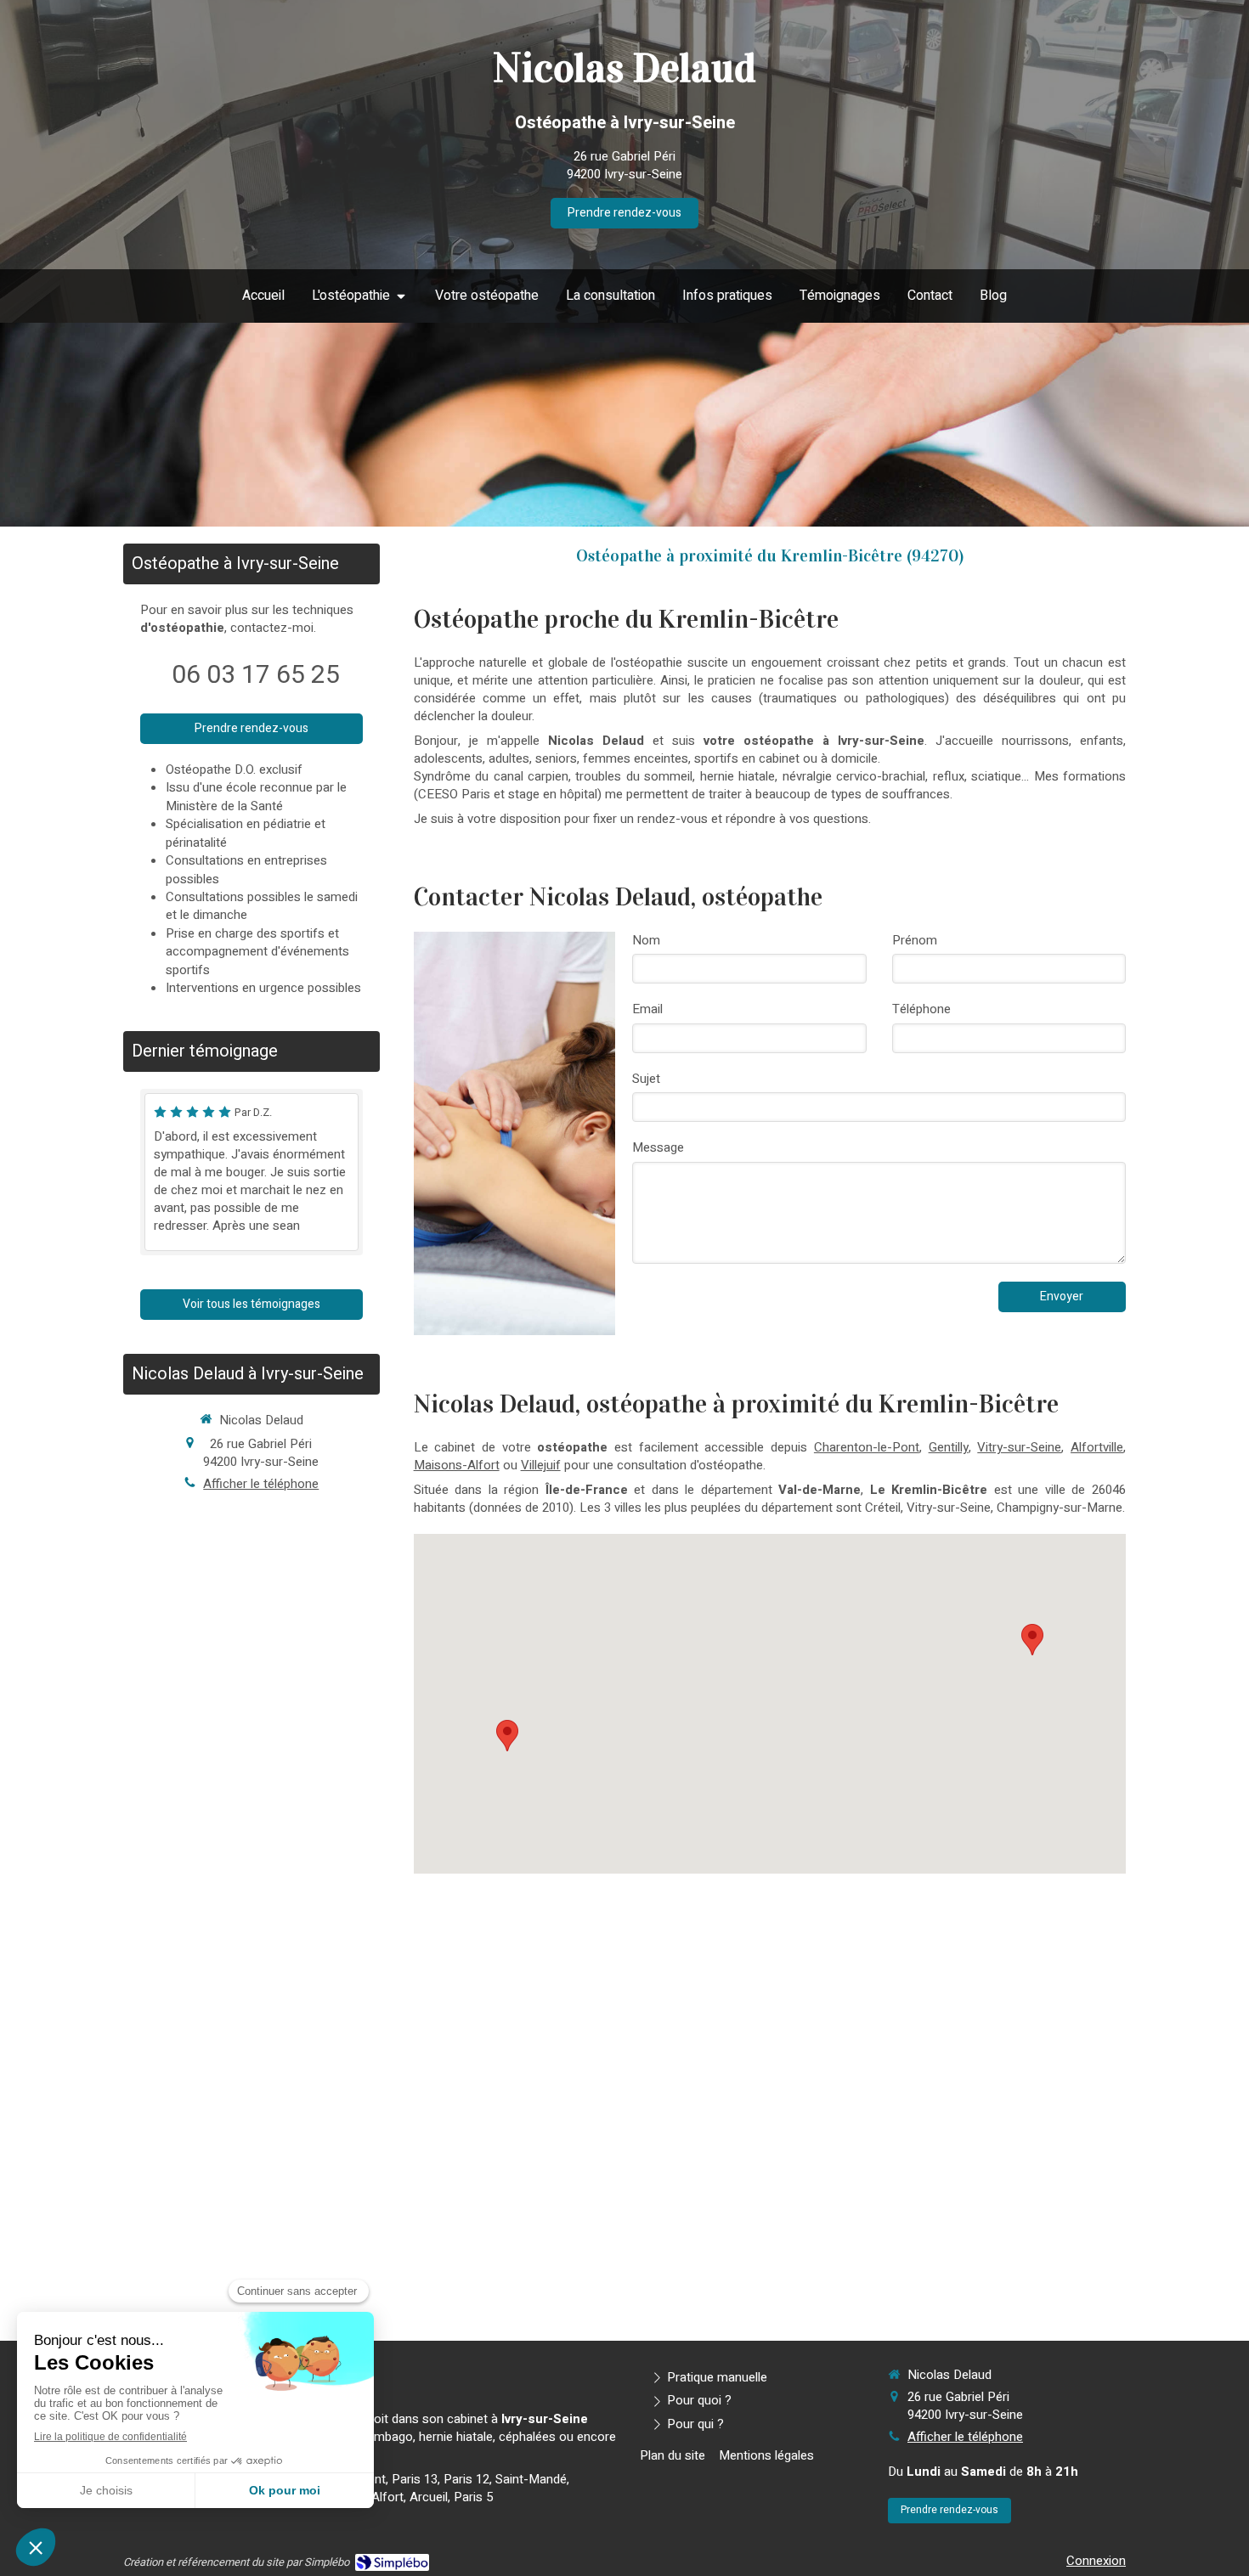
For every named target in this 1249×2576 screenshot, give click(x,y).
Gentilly (949, 1447)
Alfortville (1097, 1447)
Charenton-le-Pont (867, 1447)
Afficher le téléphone (261, 1484)
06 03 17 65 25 (256, 675)
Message (658, 1148)
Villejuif (541, 1465)
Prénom (915, 941)
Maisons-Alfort (457, 1465)
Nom (646, 941)
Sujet (646, 1079)
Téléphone (921, 1009)
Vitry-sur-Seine (1019, 1447)
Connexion (1096, 2561)
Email (647, 1009)
